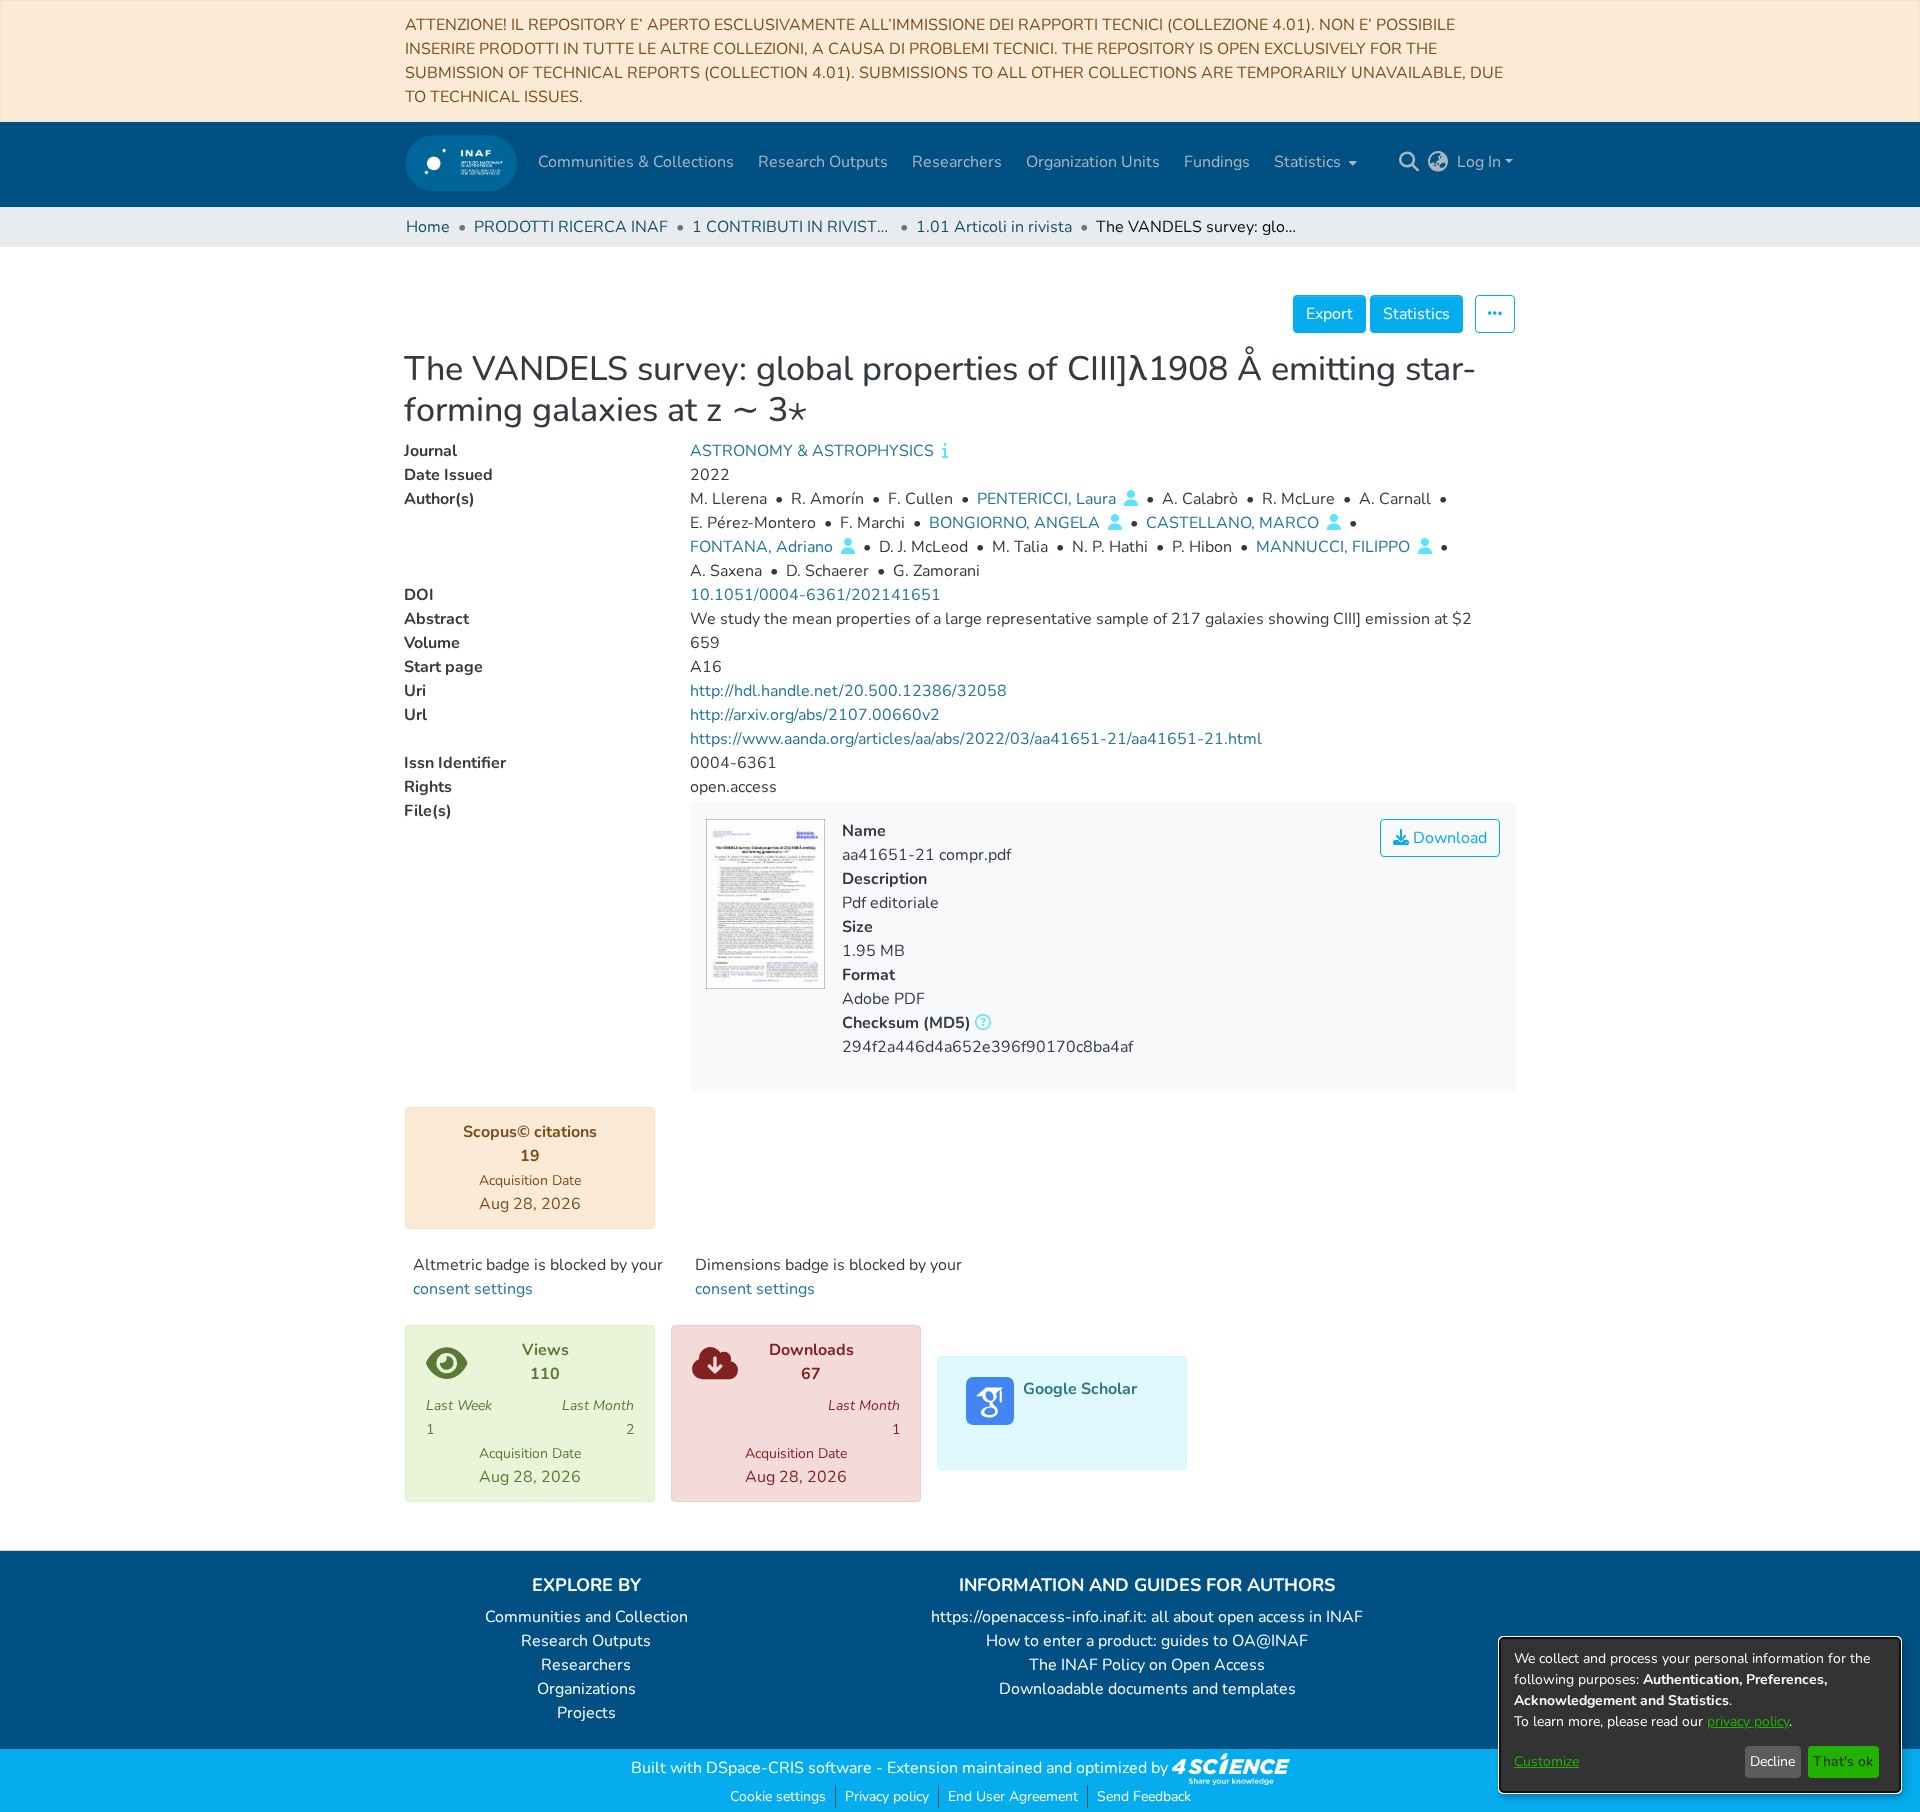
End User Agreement (1013, 1796)
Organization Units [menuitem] (1093, 162)
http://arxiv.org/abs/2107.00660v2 (815, 715)
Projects (586, 1713)
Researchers (586, 1665)
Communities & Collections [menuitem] (636, 162)
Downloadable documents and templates (1147, 1689)
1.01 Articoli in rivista (994, 227)
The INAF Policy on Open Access (1147, 1665)
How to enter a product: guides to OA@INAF (1147, 1641)
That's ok (1843, 1761)
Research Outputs (586, 1641)
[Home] (461, 162)
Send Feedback (1144, 1796)
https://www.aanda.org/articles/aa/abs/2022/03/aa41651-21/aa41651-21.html (976, 739)
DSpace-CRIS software (789, 1768)
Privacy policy (887, 1796)
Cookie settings (778, 1796)
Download (1448, 838)
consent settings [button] (473, 1289)
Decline (1772, 1761)
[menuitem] (1313, 162)
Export (1329, 314)
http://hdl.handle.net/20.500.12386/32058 (848, 691)
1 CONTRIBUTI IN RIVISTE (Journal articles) (792, 227)
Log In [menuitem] (1479, 162)
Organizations (586, 1689)
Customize (1546, 1761)
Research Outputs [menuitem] (823, 162)
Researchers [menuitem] (957, 162)
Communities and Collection (586, 1617)
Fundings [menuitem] (1217, 162)
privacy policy (1748, 1721)
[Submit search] (1409, 162)
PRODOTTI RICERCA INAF (571, 227)
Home (428, 227)
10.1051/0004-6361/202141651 (815, 595)
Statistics (1416, 314)
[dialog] (1700, 1715)
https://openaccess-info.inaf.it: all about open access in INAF (1147, 1617)
